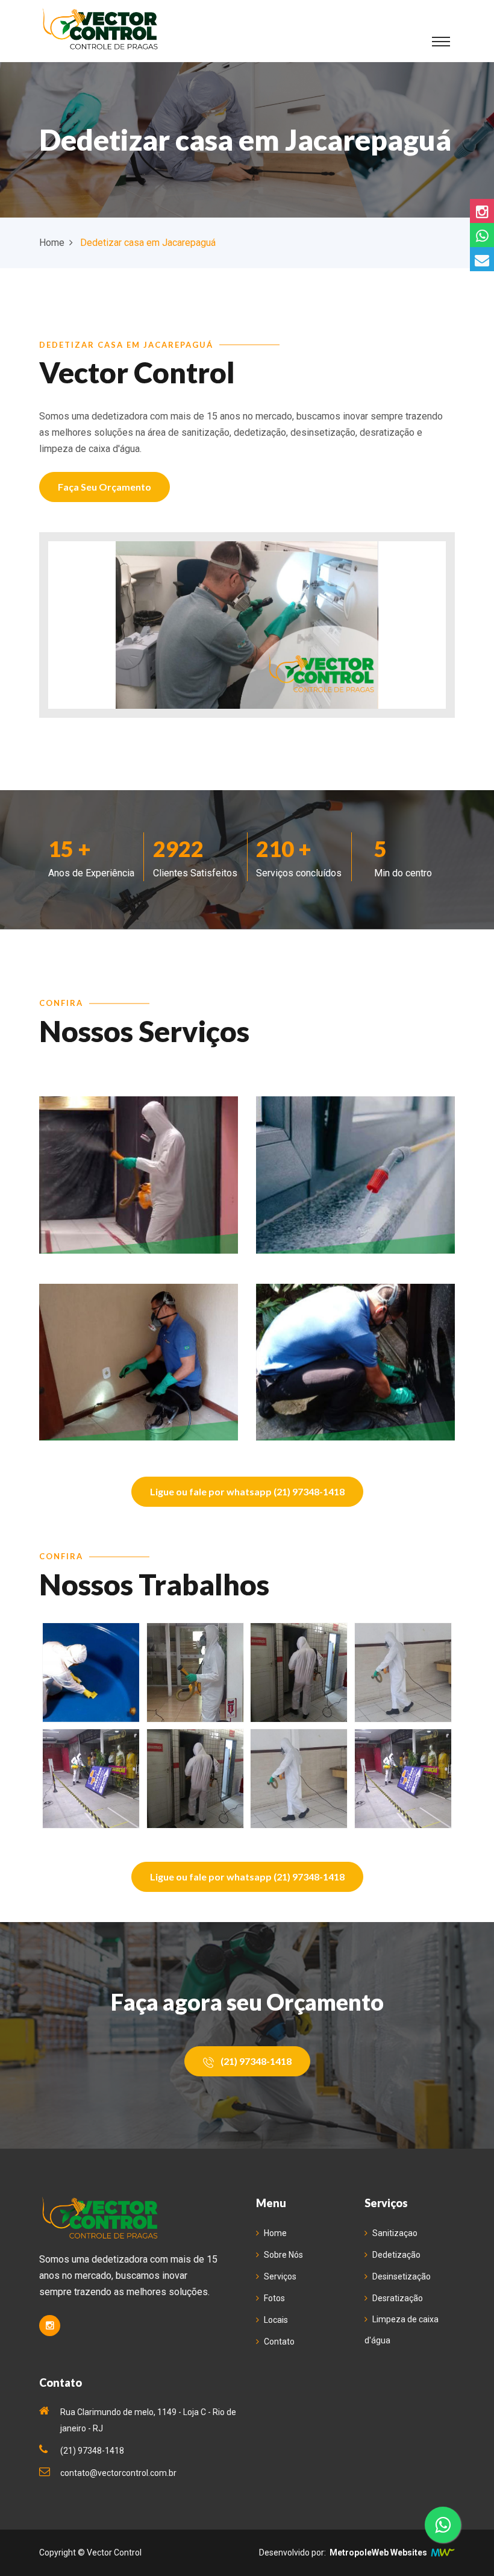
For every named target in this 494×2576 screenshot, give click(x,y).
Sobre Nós (283, 2255)
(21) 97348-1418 (255, 2061)
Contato (279, 2342)
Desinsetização (402, 2276)
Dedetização (396, 2255)
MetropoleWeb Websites (378, 2552)
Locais (276, 2320)
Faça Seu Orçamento (105, 487)
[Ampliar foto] (91, 1673)
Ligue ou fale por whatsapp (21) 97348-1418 (247, 1491)
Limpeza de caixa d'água (402, 2330)
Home (52, 243)
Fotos (274, 2298)
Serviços (280, 2276)
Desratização (398, 2298)
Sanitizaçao (395, 2233)
